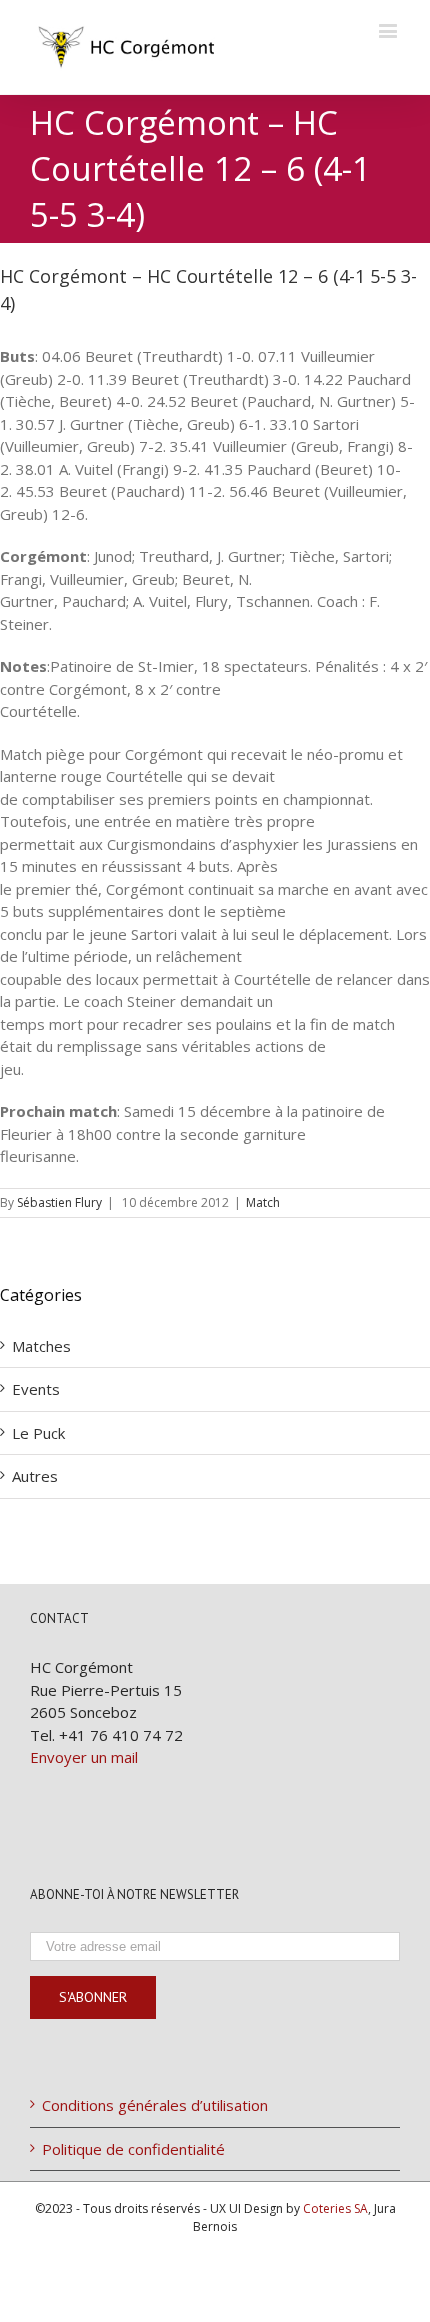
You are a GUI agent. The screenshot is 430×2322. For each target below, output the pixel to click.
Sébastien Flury (59, 1202)
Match (263, 1202)
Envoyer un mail (84, 1757)
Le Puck (38, 1433)
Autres (35, 1476)
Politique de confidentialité (133, 2149)
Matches (41, 1346)
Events (36, 1389)
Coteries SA (335, 2208)
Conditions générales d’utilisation (155, 2105)
